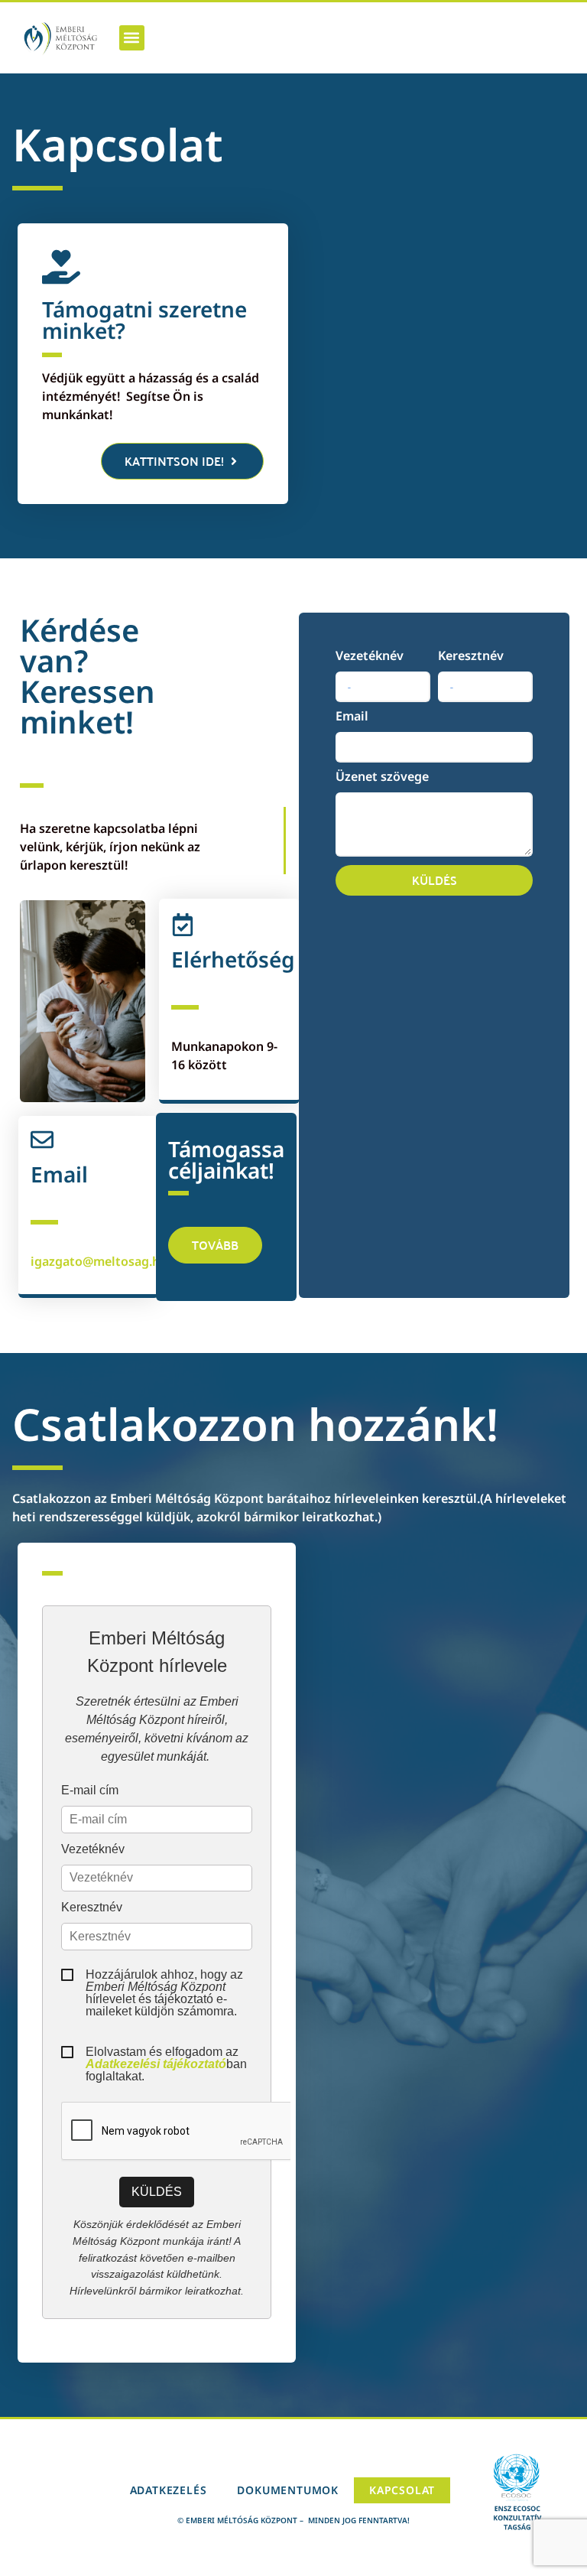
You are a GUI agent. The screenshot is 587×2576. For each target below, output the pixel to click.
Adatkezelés (169, 2490)
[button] (132, 38)
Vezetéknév (370, 657)
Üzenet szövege (382, 777)
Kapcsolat (402, 2490)
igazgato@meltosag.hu (99, 1261)
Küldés (157, 2192)
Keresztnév (471, 657)
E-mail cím (90, 1791)
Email (352, 717)
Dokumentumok (288, 2490)
